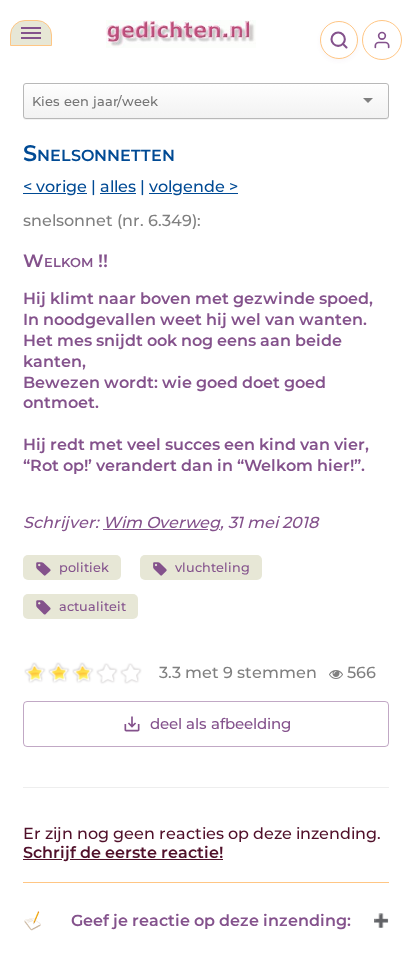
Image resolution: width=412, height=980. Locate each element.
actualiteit (92, 606)
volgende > (193, 186)
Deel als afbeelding (220, 723)
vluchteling (212, 567)
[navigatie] (31, 33)
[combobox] (194, 101)
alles (118, 186)
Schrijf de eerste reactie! (123, 852)
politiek (84, 567)
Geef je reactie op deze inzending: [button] (211, 920)
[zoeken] (339, 40)
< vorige (55, 186)
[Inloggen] (382, 40)
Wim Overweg (161, 522)
